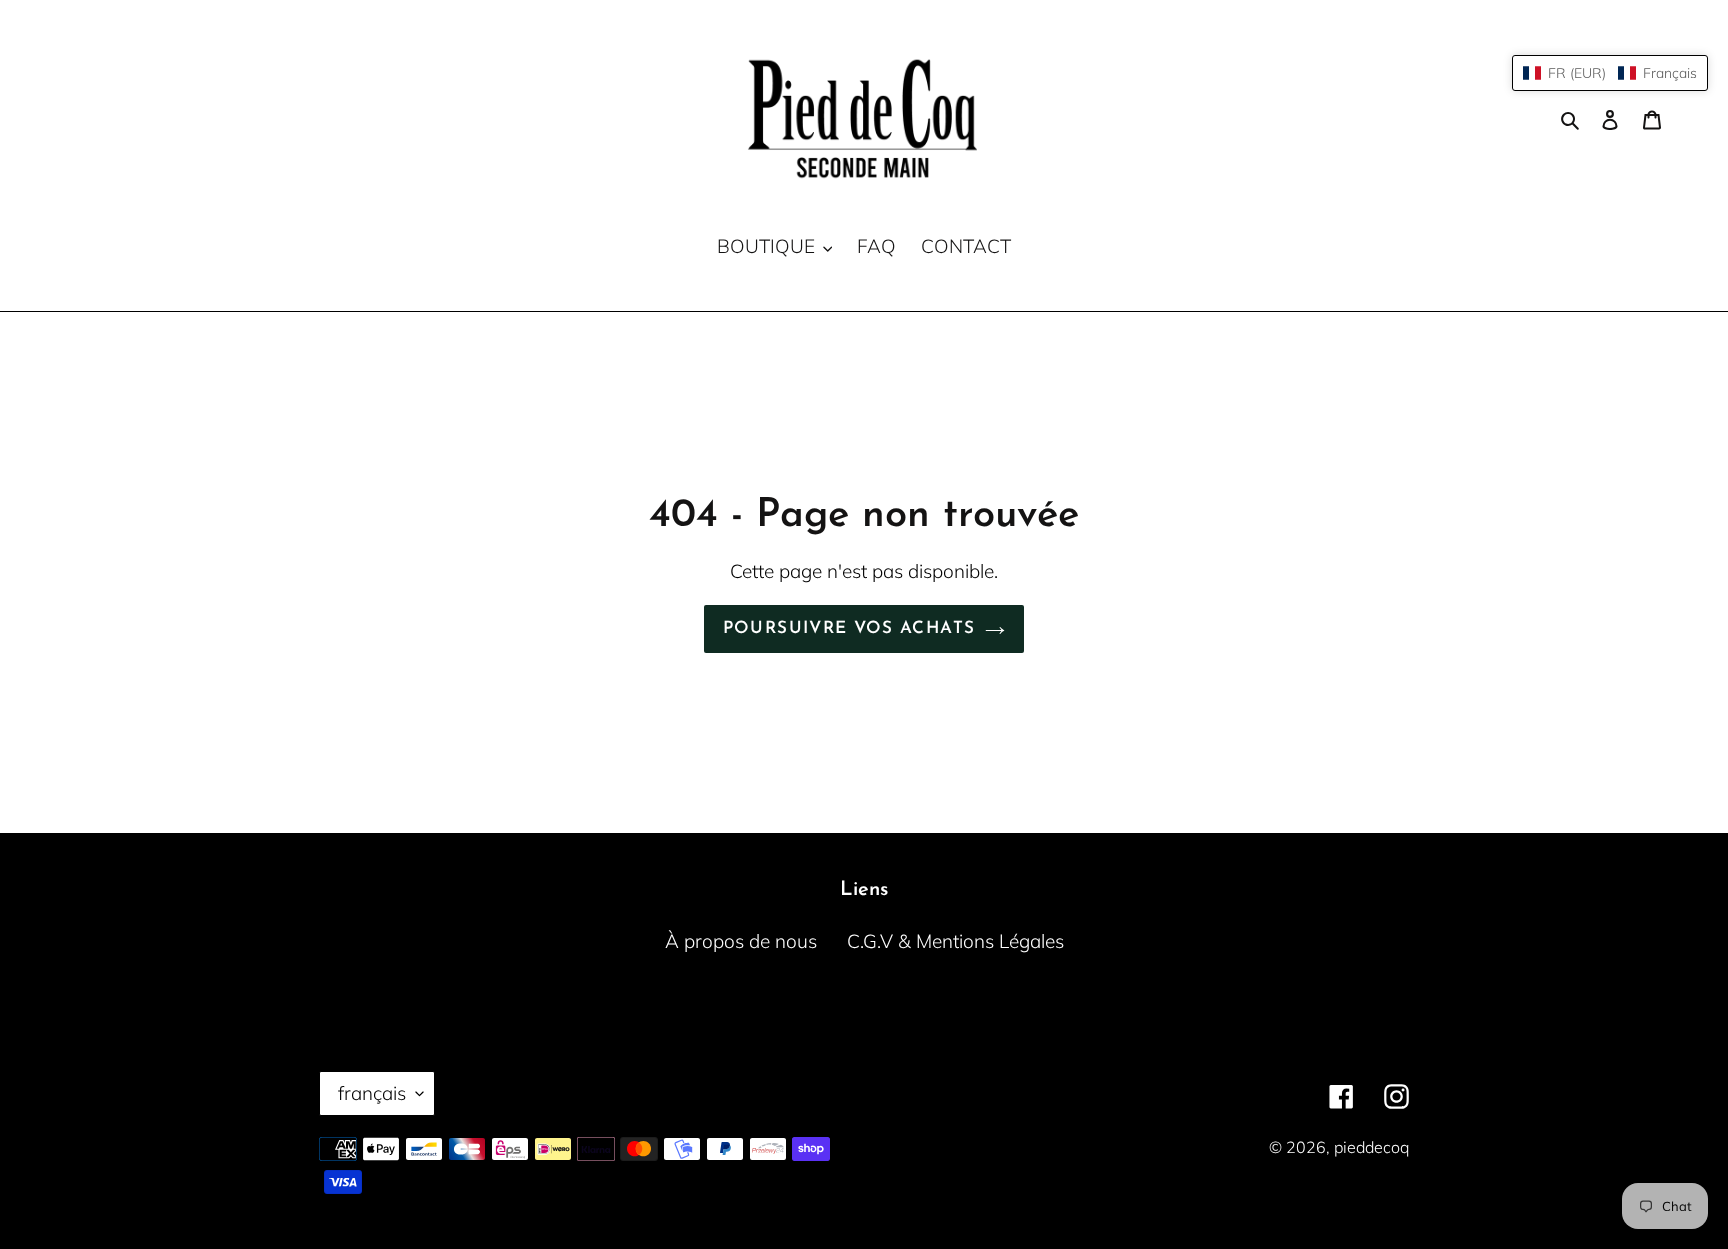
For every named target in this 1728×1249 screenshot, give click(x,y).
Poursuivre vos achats (849, 628)
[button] (1610, 73)
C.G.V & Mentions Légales (955, 941)
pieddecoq (1371, 1147)
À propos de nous (741, 941)
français (372, 1093)
